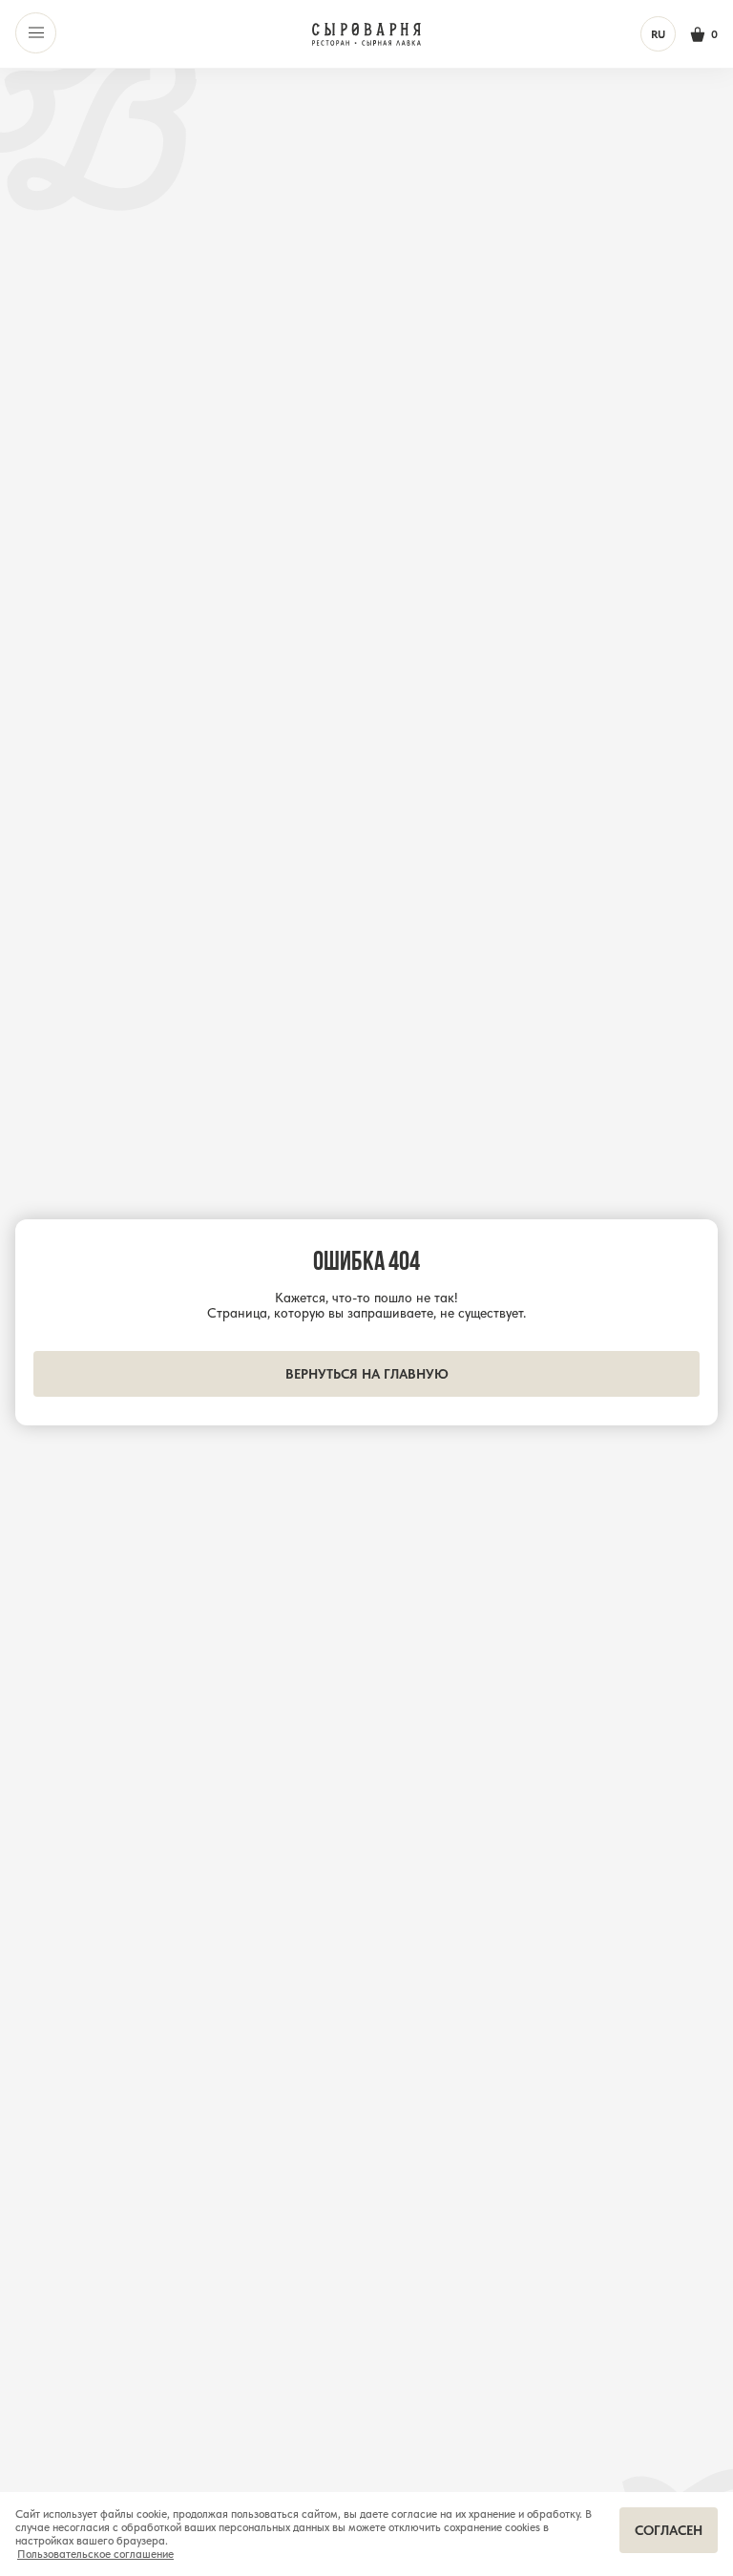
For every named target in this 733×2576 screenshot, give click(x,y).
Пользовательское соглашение (95, 2554)
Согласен (669, 2530)
